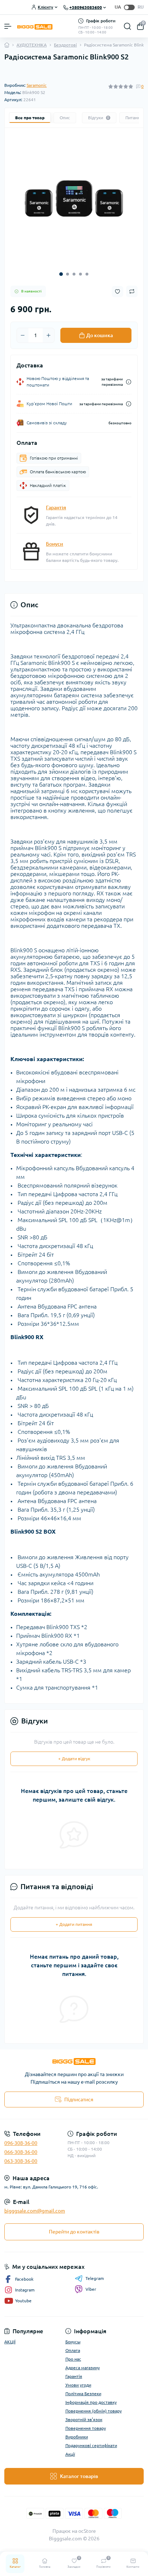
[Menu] (8, 26)
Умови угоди (78, 2385)
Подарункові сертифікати (91, 2445)
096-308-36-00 (21, 2143)
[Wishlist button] (117, 292)
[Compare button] (132, 291)
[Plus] (48, 335)
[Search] (128, 26)
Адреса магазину (83, 2368)
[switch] (129, 7)
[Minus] (23, 335)
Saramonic (37, 85)
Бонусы (73, 2342)
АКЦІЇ (10, 2342)
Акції (70, 2454)
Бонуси (55, 544)
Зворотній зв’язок (84, 2420)
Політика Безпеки (83, 2394)
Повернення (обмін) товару (94, 2411)
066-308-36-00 (21, 2152)
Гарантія (56, 507)
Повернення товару (86, 2428)
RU (141, 7)
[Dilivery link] (129, 382)
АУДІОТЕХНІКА (32, 45)
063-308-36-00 (21, 2161)
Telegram (95, 2278)
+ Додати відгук (74, 1759)
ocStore (87, 2531)
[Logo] (35, 26)
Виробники (77, 2437)
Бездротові (65, 45)
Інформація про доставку (91, 2402)
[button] (61, 274)
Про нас (73, 2359)
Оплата (73, 2350)
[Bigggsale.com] (74, 2061)
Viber (91, 2289)
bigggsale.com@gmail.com (35, 2211)
